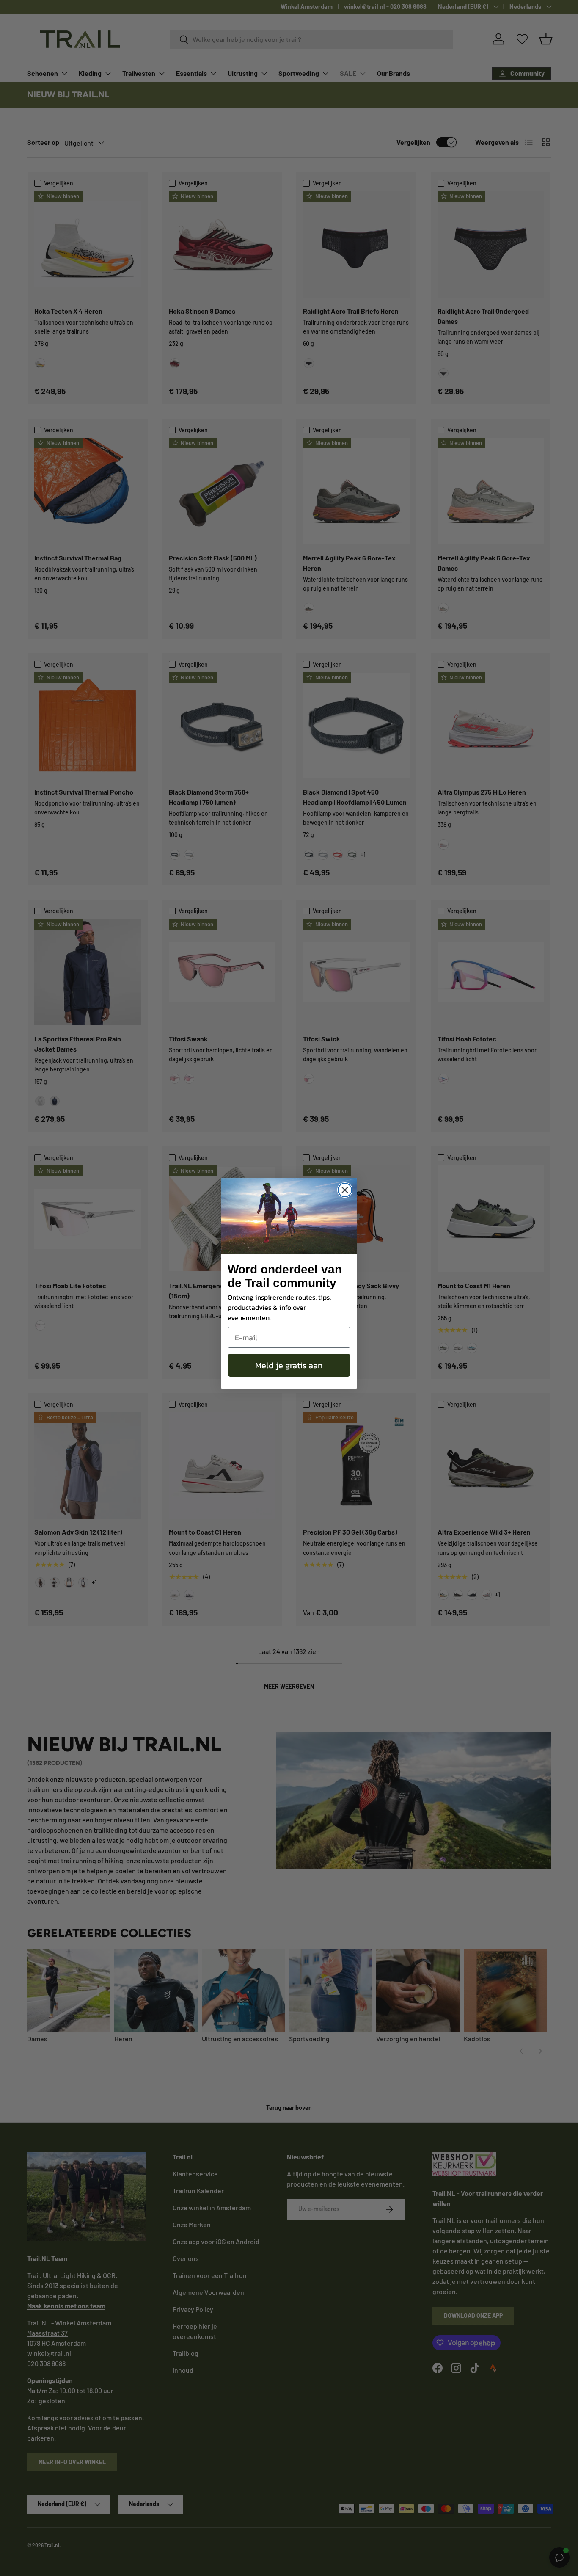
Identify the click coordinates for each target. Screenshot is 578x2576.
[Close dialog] (345, 1190)
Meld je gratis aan (289, 1365)
